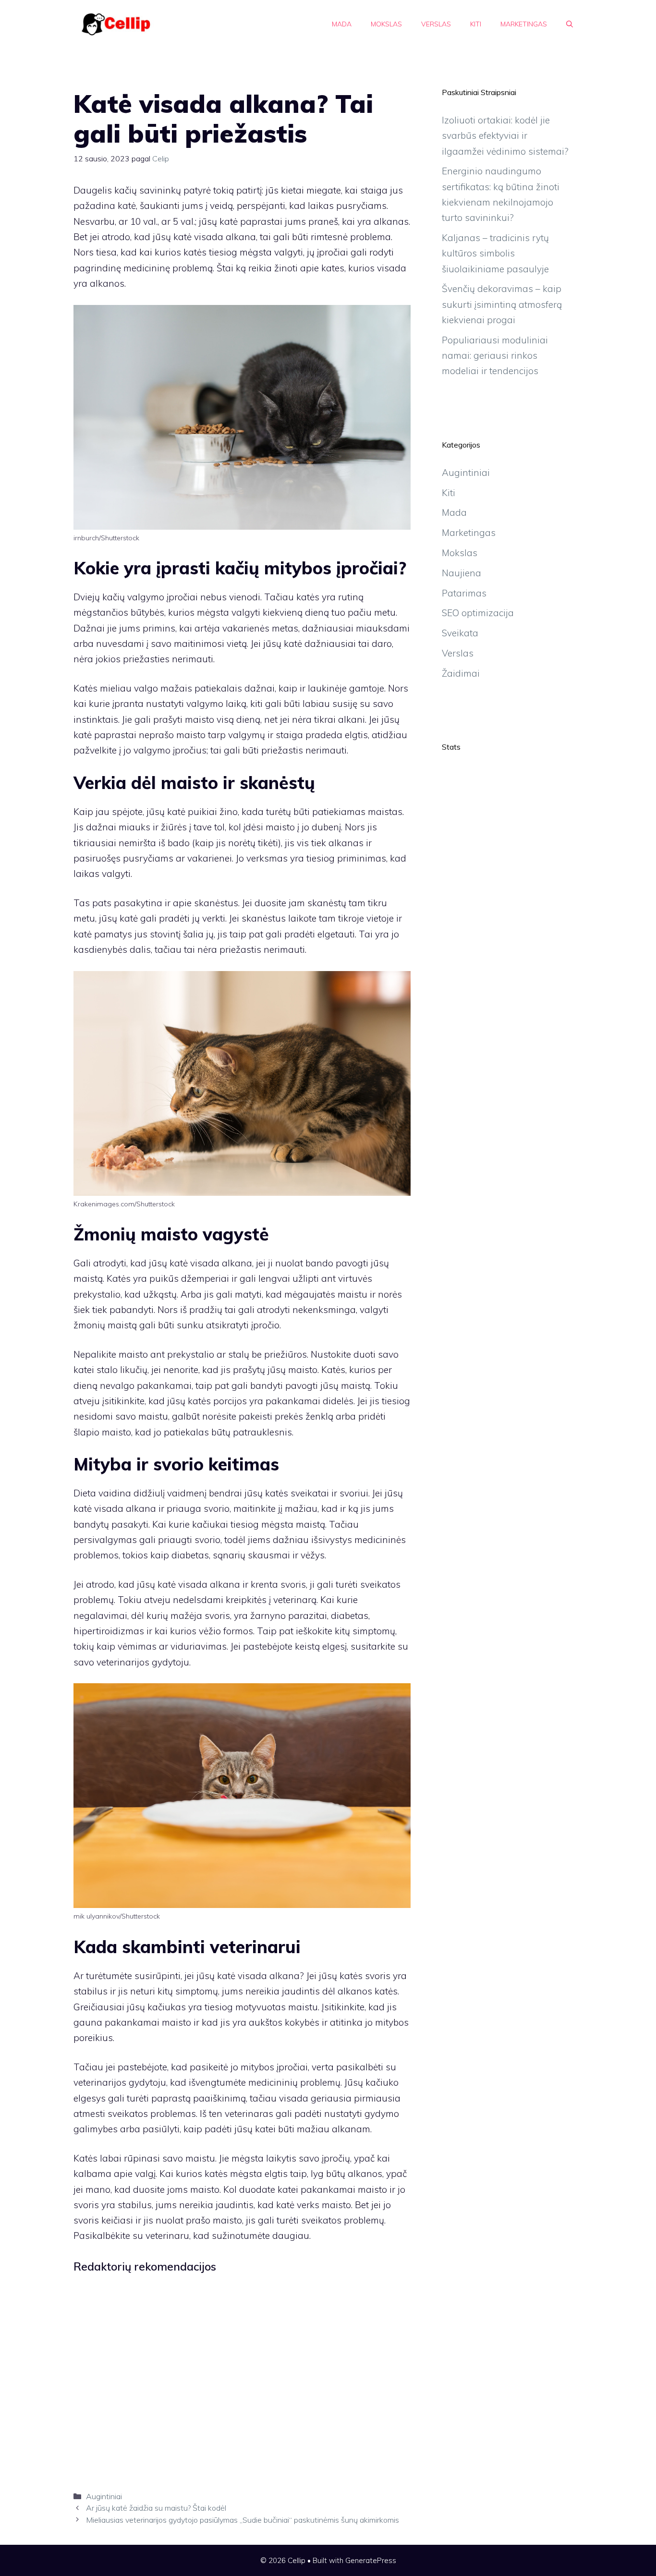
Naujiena (462, 573)
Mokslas (386, 24)
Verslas (436, 24)
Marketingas (524, 24)
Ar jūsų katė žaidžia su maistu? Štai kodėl (156, 2508)
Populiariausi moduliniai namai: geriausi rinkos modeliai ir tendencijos (495, 356)
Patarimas (464, 593)
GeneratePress (371, 2560)
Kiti (476, 24)
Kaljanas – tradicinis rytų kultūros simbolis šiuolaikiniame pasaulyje (495, 253)
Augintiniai (104, 2496)
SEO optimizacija (478, 613)
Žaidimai (461, 673)
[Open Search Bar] (570, 24)
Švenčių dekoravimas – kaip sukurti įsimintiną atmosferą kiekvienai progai (502, 304)
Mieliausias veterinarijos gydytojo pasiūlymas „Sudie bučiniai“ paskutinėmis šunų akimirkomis (243, 2520)
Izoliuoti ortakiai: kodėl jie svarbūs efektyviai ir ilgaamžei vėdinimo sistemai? (505, 136)
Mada (342, 24)
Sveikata (460, 633)
